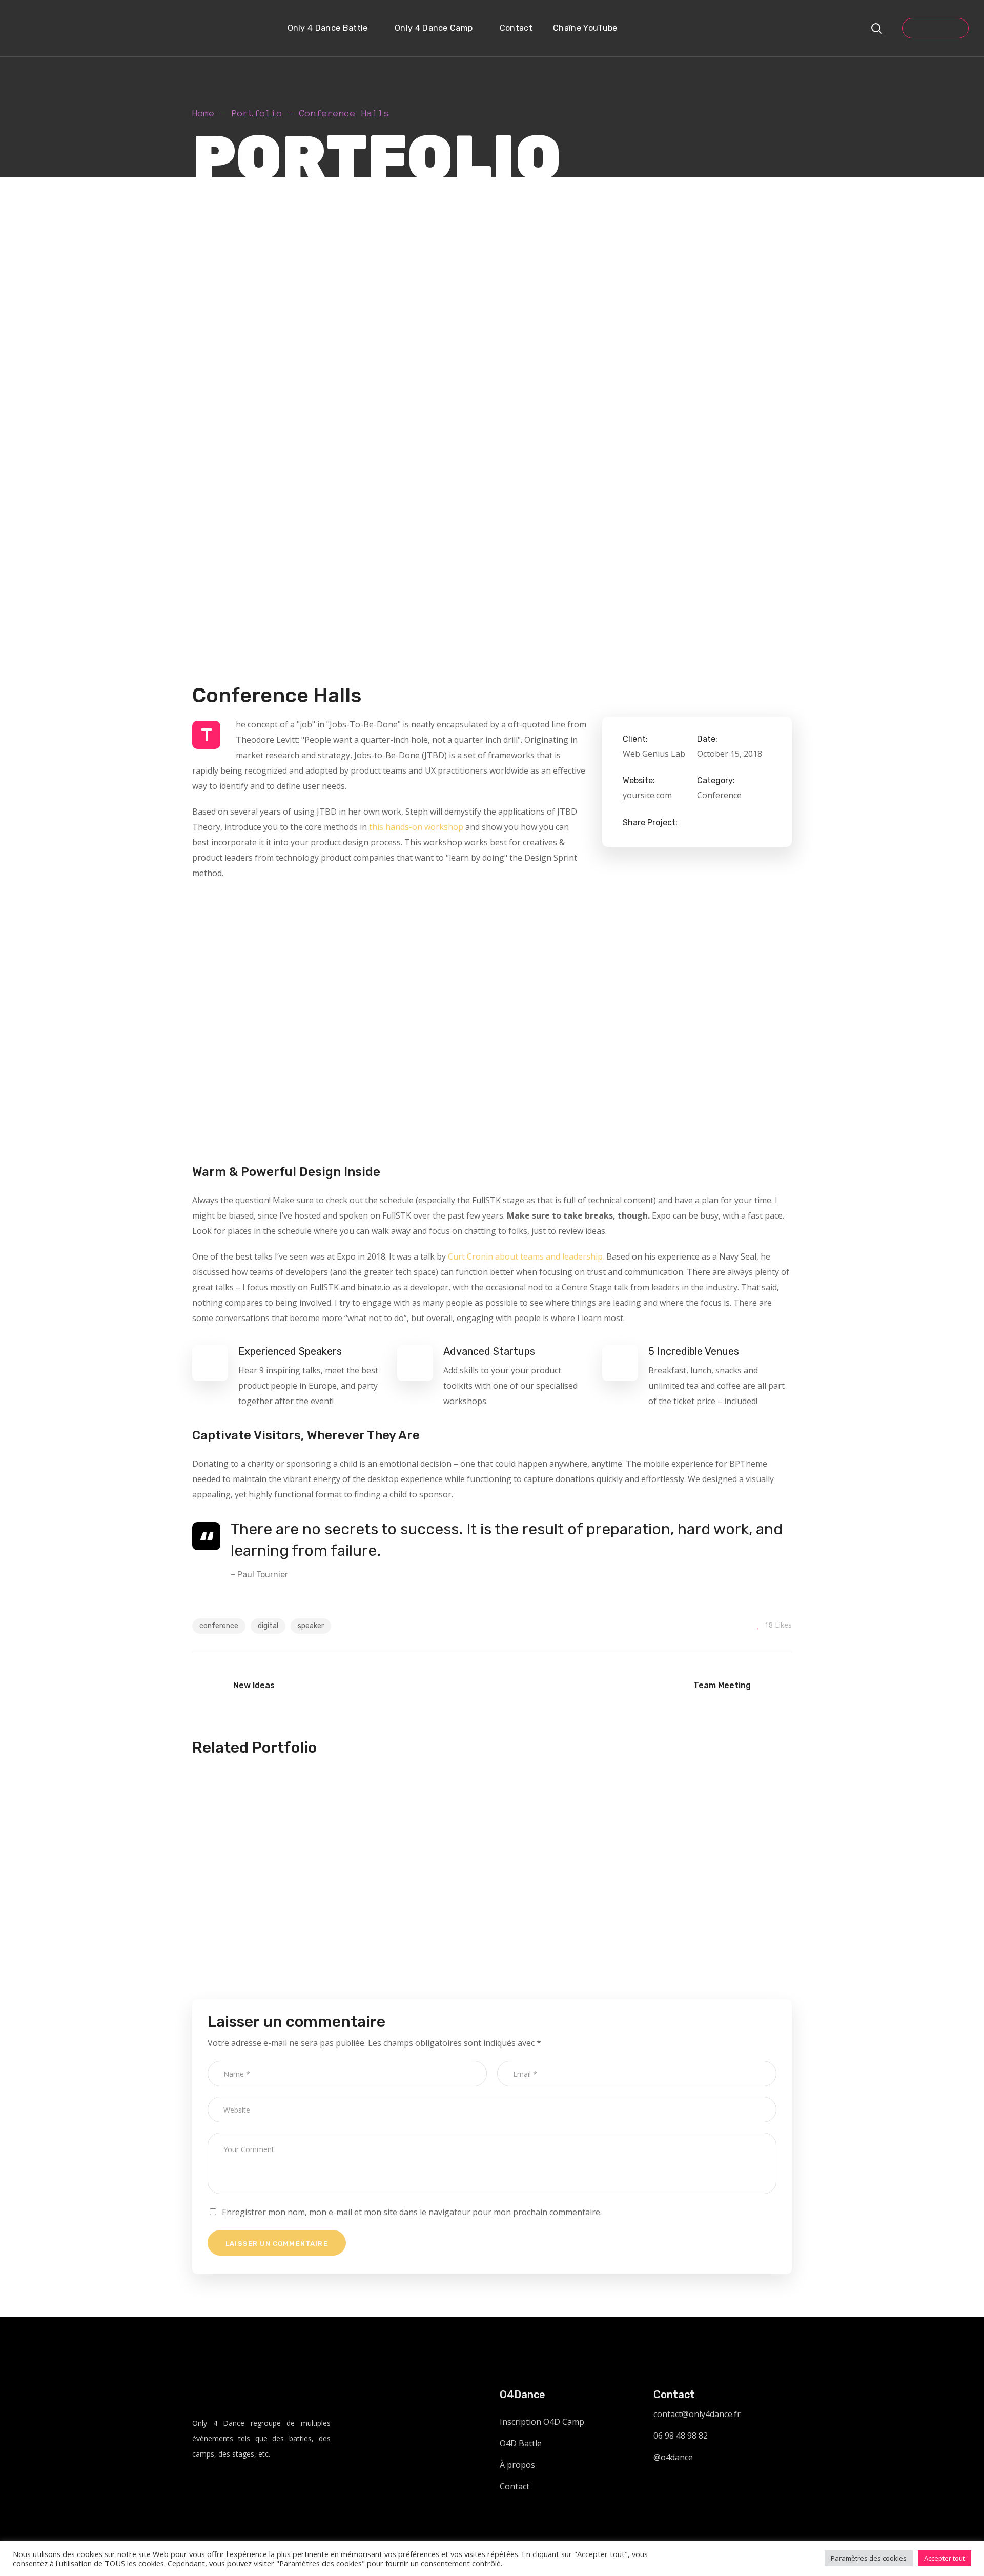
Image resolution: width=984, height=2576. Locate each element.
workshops (316, 1892)
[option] (338, 1022)
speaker (311, 1626)
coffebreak (260, 1892)
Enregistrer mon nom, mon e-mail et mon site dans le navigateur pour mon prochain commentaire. (412, 2212)
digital (268, 1626)
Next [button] (792, 1022)
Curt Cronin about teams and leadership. (526, 1256)
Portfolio (257, 113)
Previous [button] (192, 1022)
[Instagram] (199, 2484)
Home (203, 113)
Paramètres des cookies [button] (869, 2558)
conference (219, 1626)
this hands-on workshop (416, 827)
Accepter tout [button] (945, 2558)
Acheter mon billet (935, 28)
